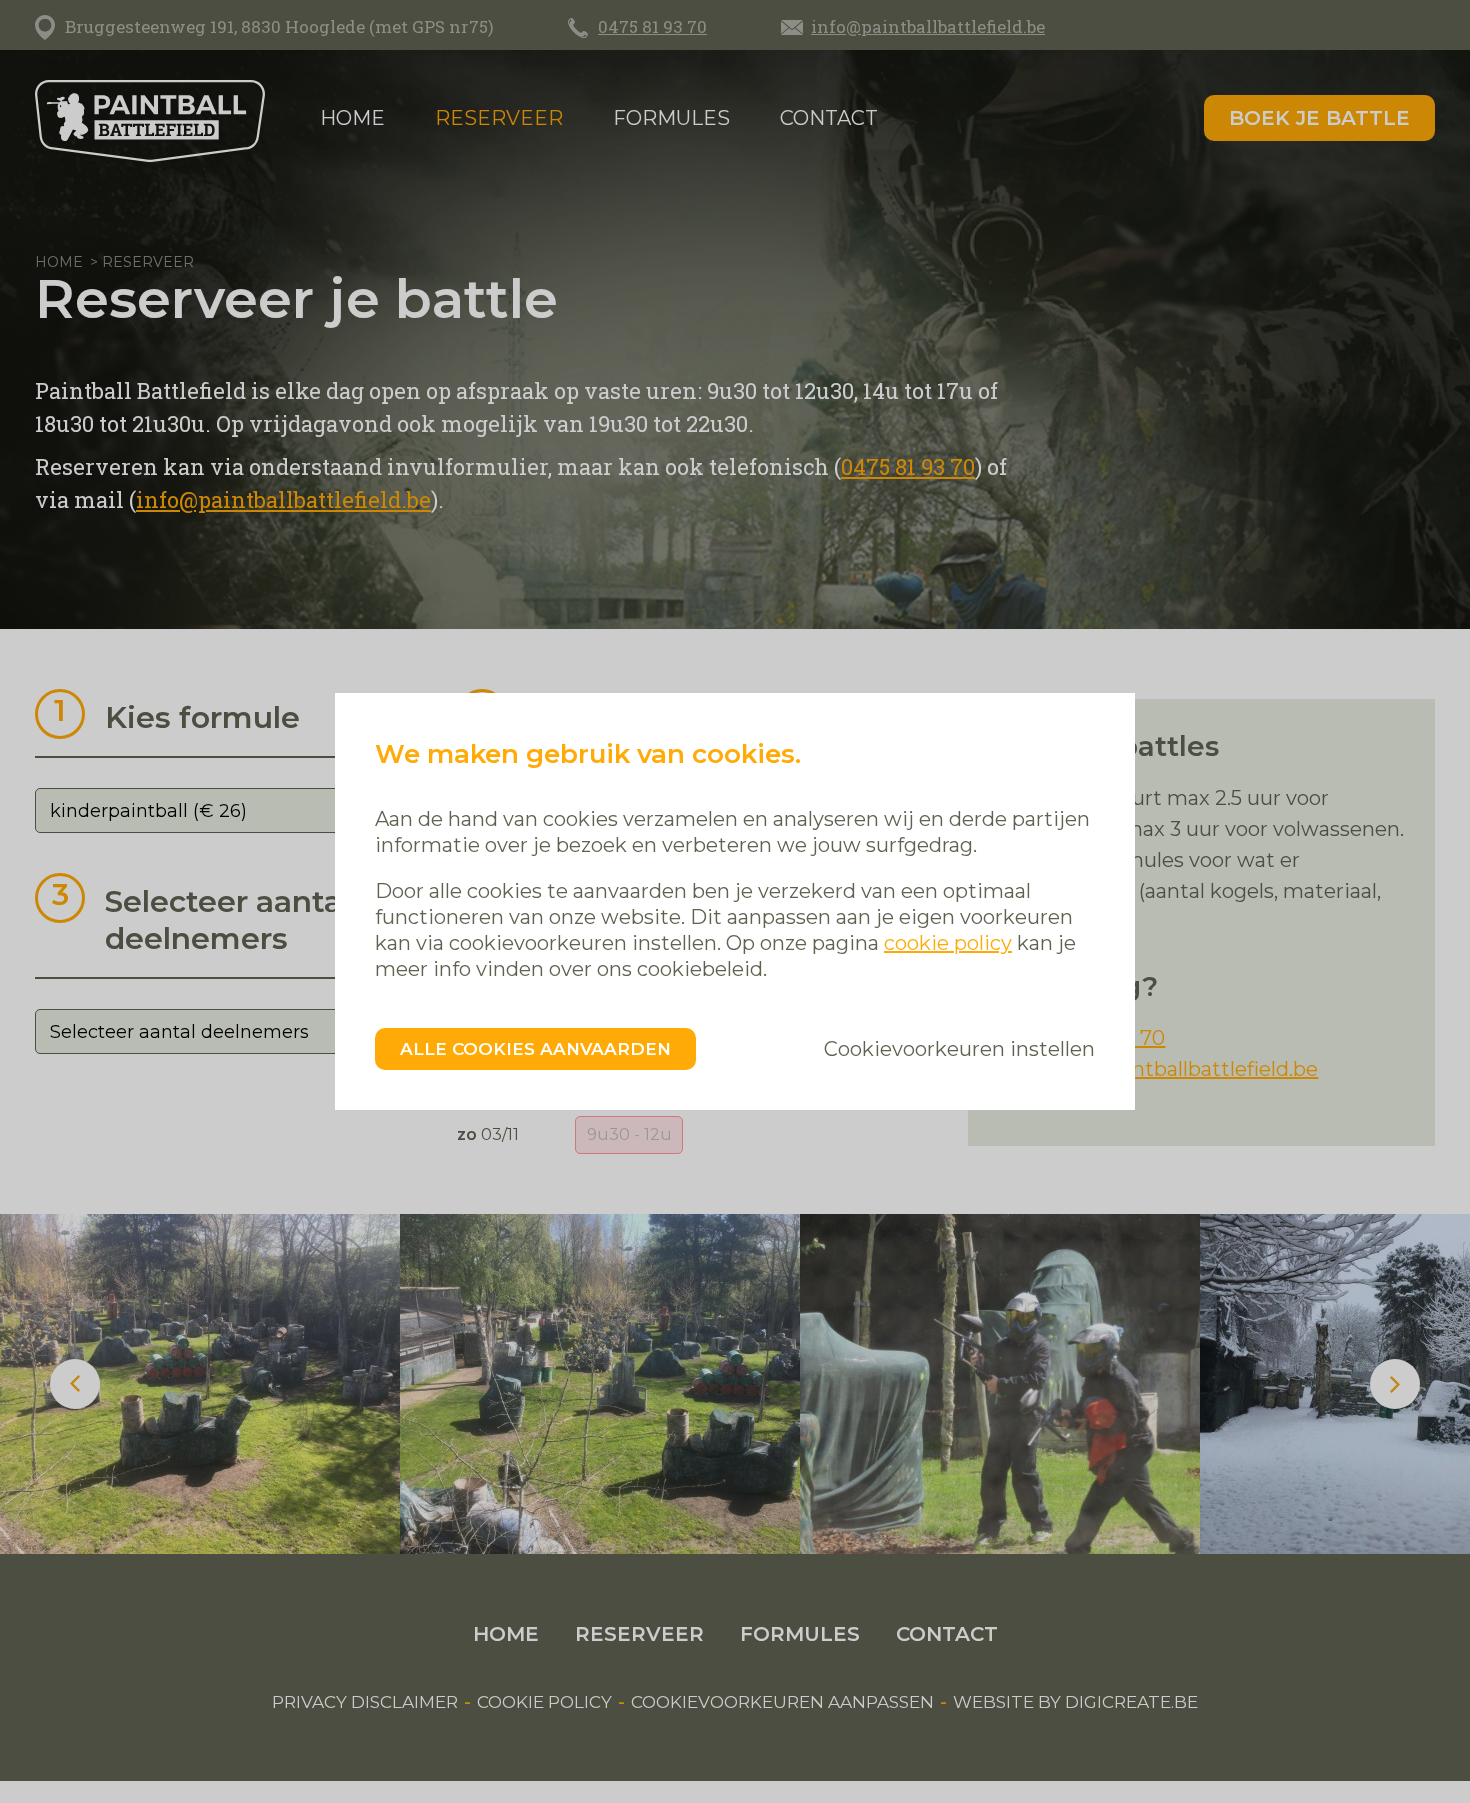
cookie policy (948, 943)
